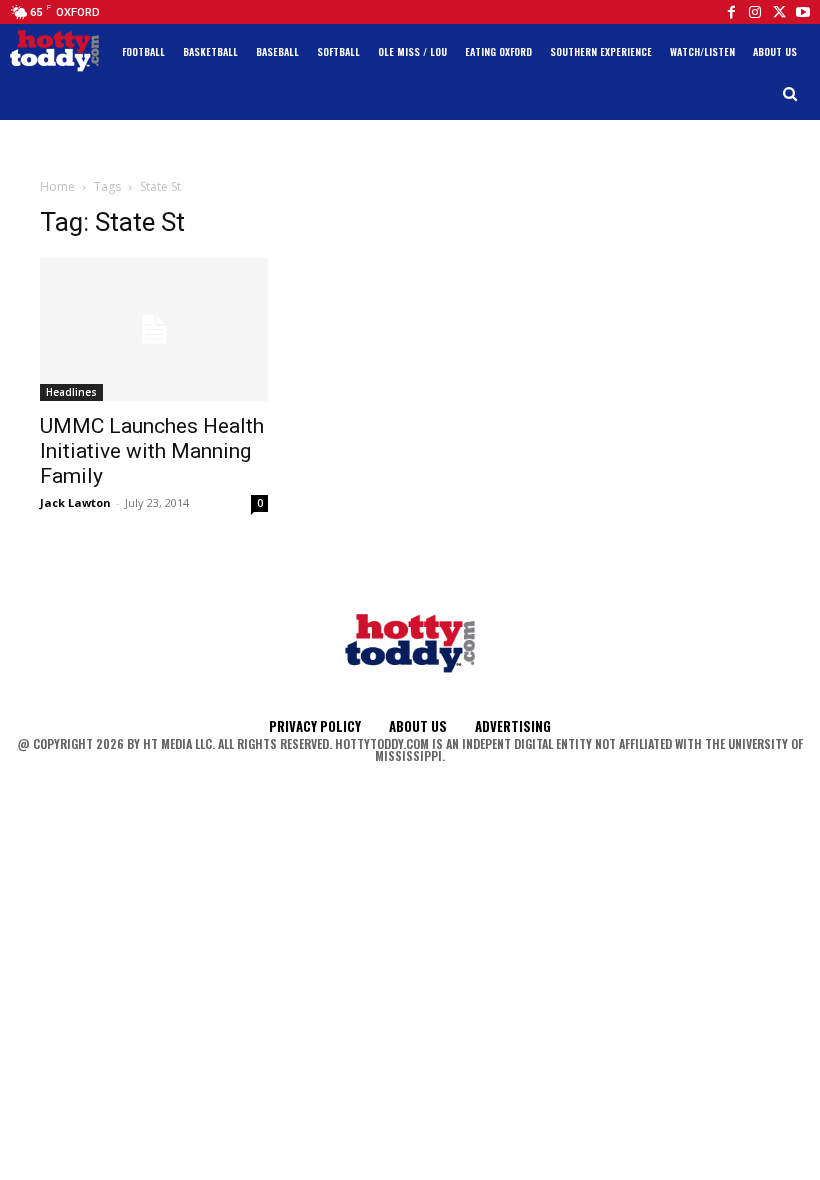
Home (57, 186)
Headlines (71, 392)
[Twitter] (779, 12)
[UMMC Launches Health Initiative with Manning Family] (154, 329)
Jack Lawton (75, 502)
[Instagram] (755, 12)
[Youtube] (803, 12)
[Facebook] (731, 12)
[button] (790, 94)
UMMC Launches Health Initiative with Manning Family (152, 451)
